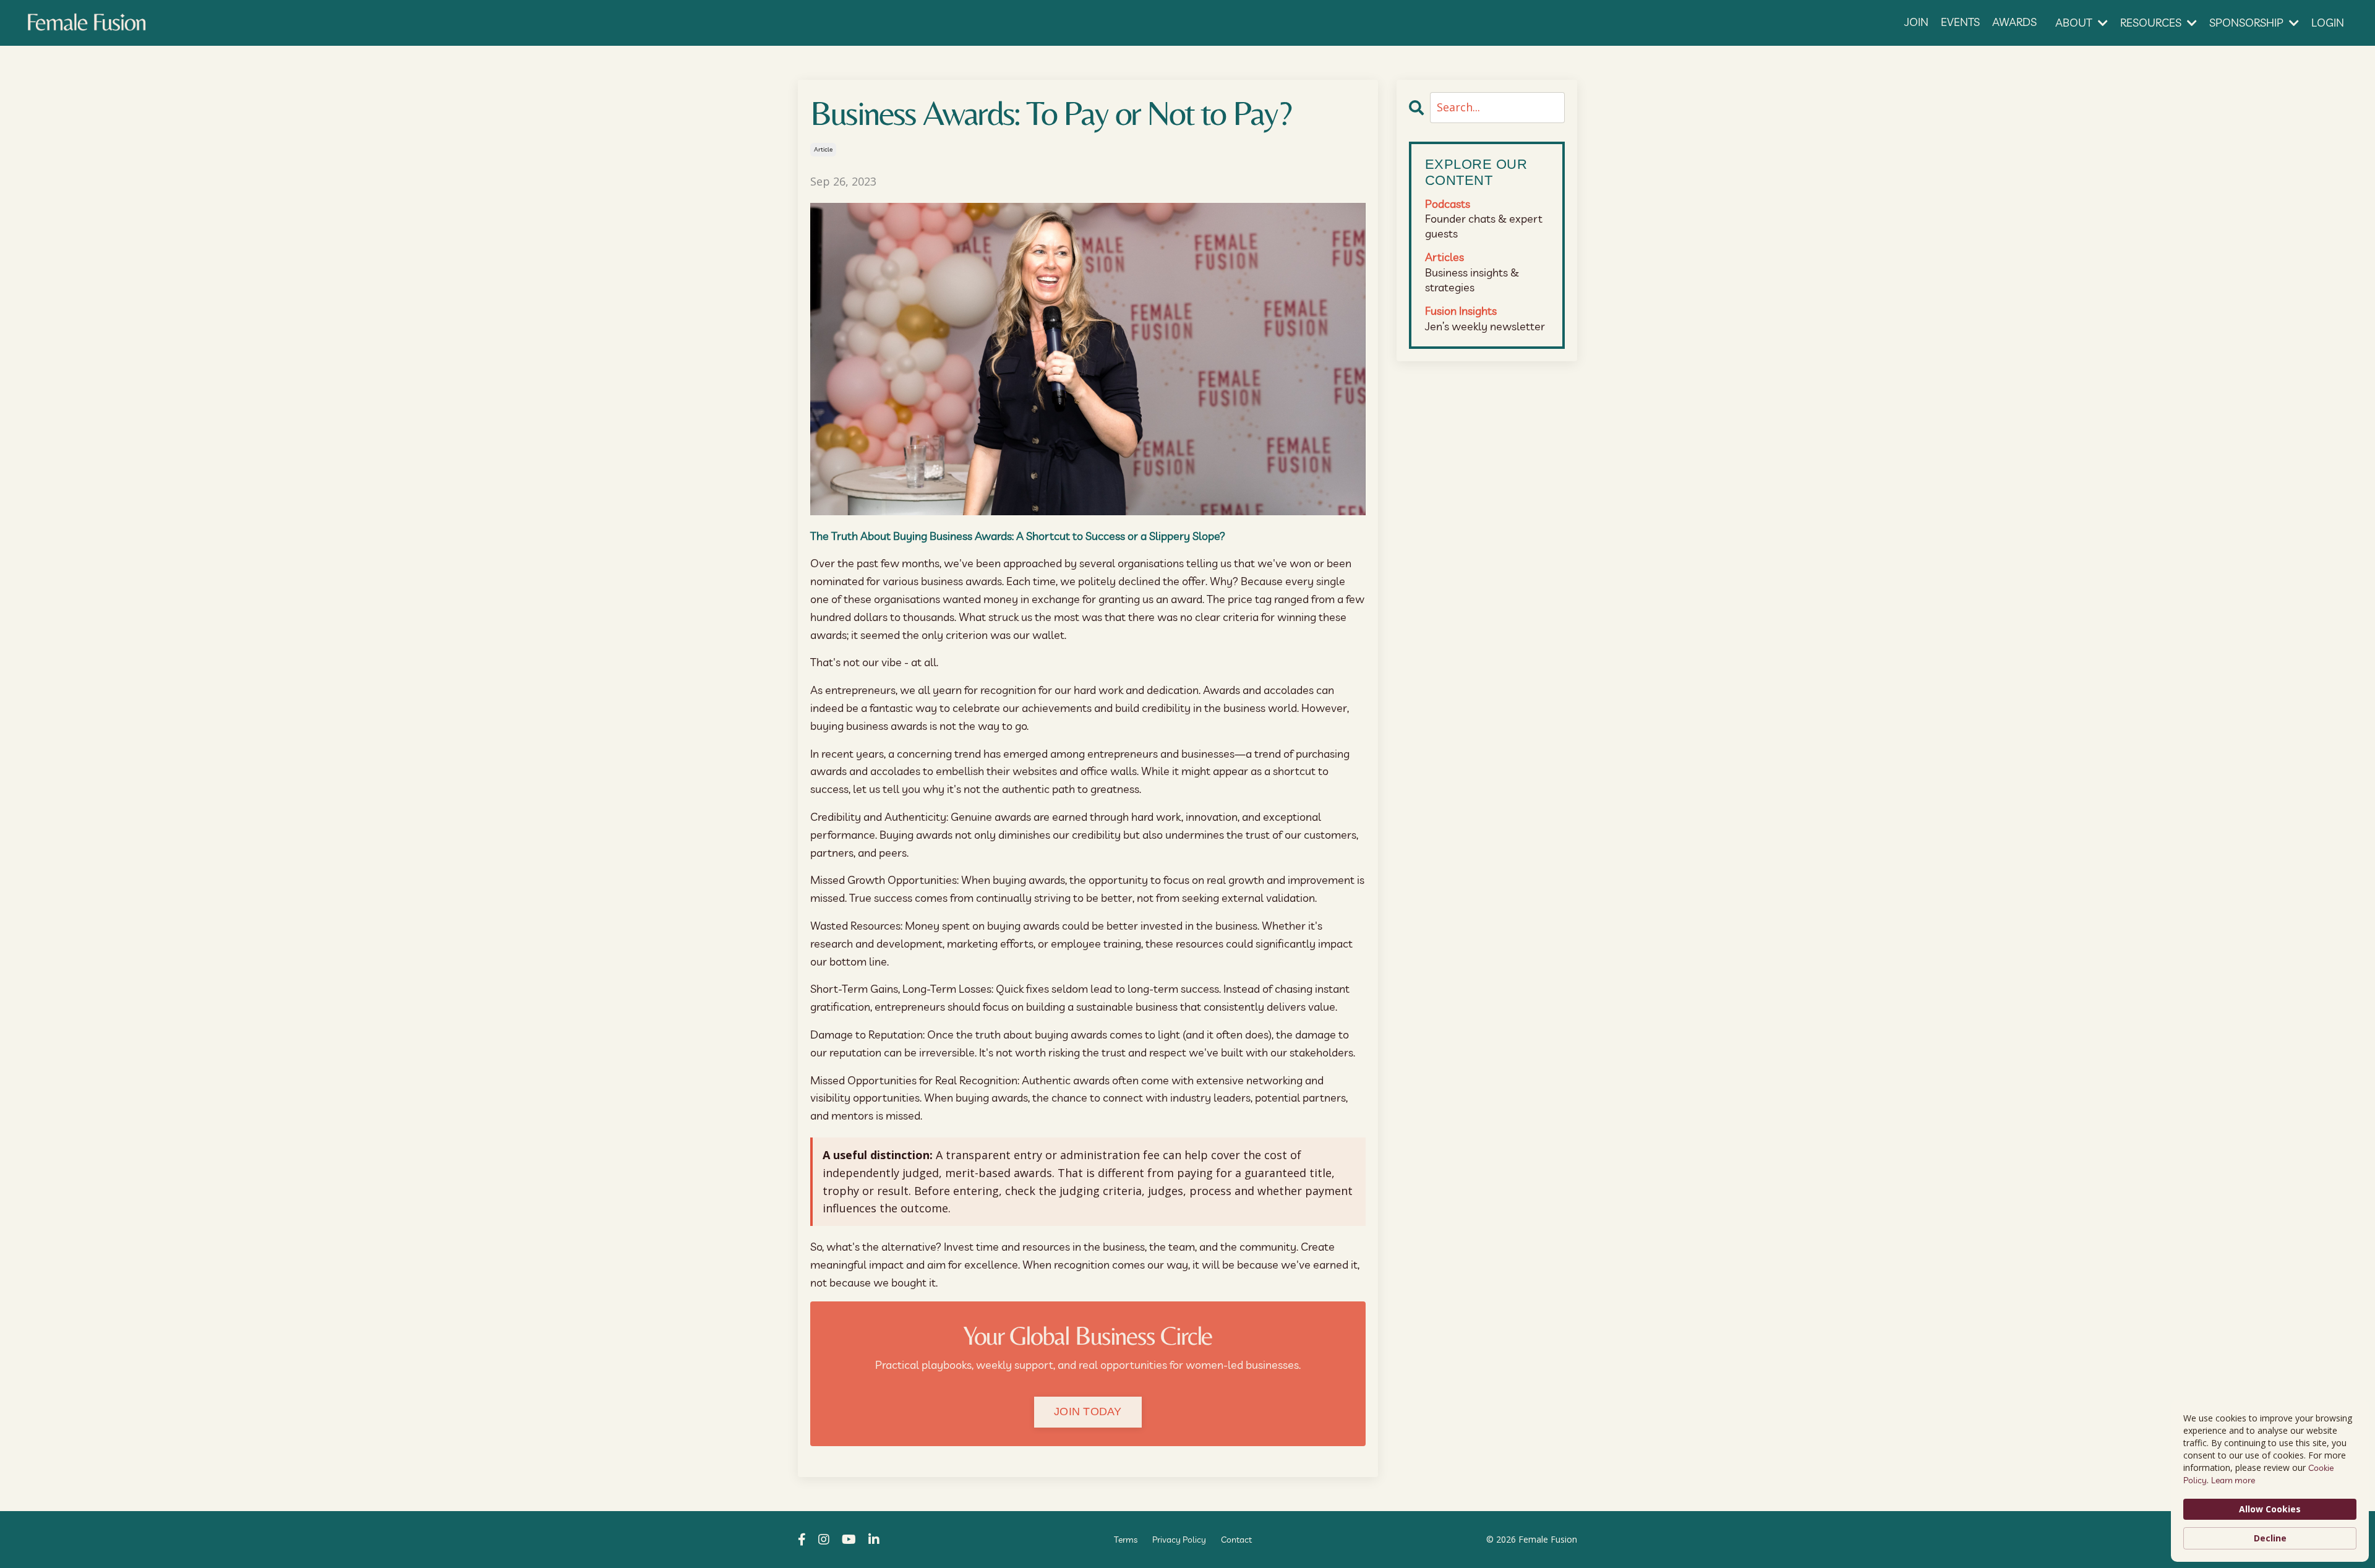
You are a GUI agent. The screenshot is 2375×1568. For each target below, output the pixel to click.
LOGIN (2328, 23)
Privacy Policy (1179, 1540)
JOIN (1916, 22)
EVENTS (1960, 22)
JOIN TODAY (1088, 1412)
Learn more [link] (2233, 1480)
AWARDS (2014, 22)
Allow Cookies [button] (2270, 1509)
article (823, 149)
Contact (1236, 1540)
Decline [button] (2270, 1538)
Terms (1126, 1540)
